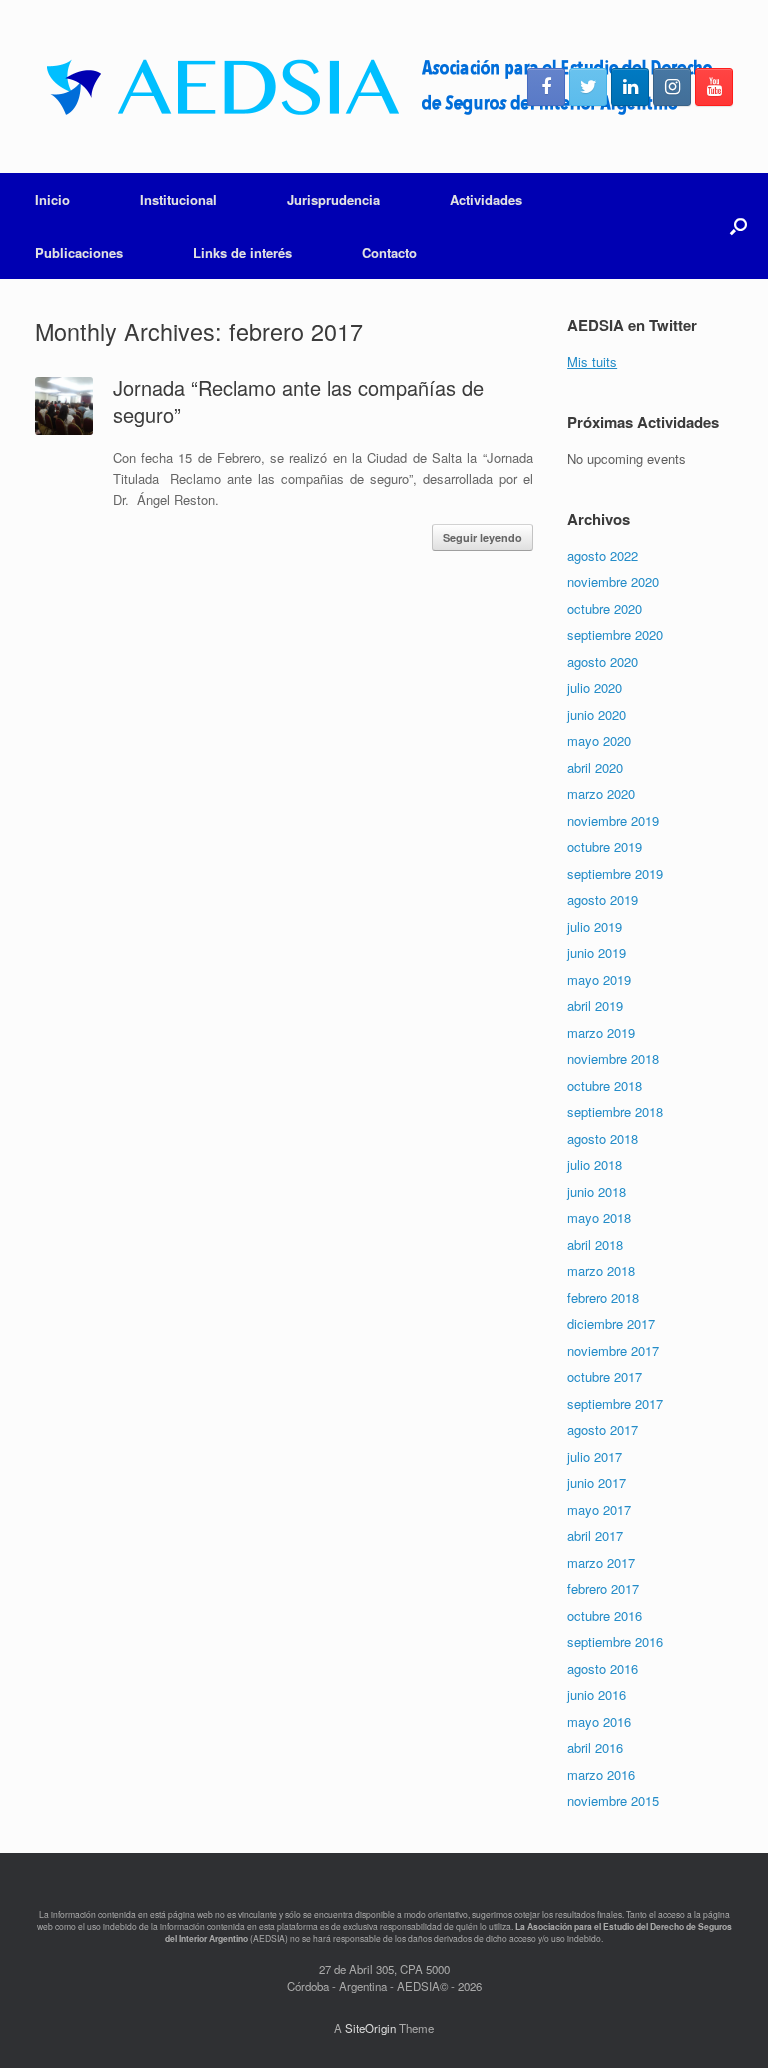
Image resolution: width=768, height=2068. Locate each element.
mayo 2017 (599, 1509)
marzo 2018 (601, 1270)
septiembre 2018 (615, 1111)
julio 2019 (594, 926)
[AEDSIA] (378, 86)
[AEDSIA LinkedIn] (630, 87)
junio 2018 (596, 1191)
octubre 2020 (604, 608)
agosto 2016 (602, 1668)
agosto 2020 (602, 661)
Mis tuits (592, 361)
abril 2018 (595, 1244)
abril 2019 (595, 1005)
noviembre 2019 (613, 820)
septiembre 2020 (615, 634)
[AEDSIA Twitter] (588, 87)
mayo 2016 (599, 1721)
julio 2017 (594, 1456)
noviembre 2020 (613, 581)
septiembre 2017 (615, 1403)
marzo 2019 (601, 1032)
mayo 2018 (599, 1217)
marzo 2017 (601, 1562)
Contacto (389, 252)
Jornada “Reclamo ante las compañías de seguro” (298, 401)
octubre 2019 (604, 846)
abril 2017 (595, 1535)
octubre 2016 (604, 1615)
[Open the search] (738, 226)
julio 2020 (594, 687)
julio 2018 (594, 1164)
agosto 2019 (602, 899)
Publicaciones (79, 252)
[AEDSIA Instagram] (672, 87)
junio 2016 (596, 1694)
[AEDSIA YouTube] (714, 87)
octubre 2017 (604, 1376)
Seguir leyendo (482, 537)
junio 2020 (596, 714)
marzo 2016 (601, 1774)
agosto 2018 (602, 1138)
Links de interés (242, 252)
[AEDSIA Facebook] (546, 87)
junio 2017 (596, 1482)
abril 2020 (595, 767)
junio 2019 (596, 952)
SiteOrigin (370, 2028)
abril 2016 (595, 1747)
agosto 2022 (602, 555)
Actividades (486, 199)
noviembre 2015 (613, 1800)
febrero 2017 (603, 1588)
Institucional (178, 199)
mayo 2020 (599, 740)
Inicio (52, 199)
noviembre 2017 (613, 1350)
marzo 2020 (601, 793)
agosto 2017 (602, 1429)
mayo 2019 (599, 979)
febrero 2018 (603, 1297)
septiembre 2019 (615, 873)
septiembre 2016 (615, 1641)
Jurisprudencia (333, 199)
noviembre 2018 (613, 1058)
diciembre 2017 (611, 1323)
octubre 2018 (604, 1085)
